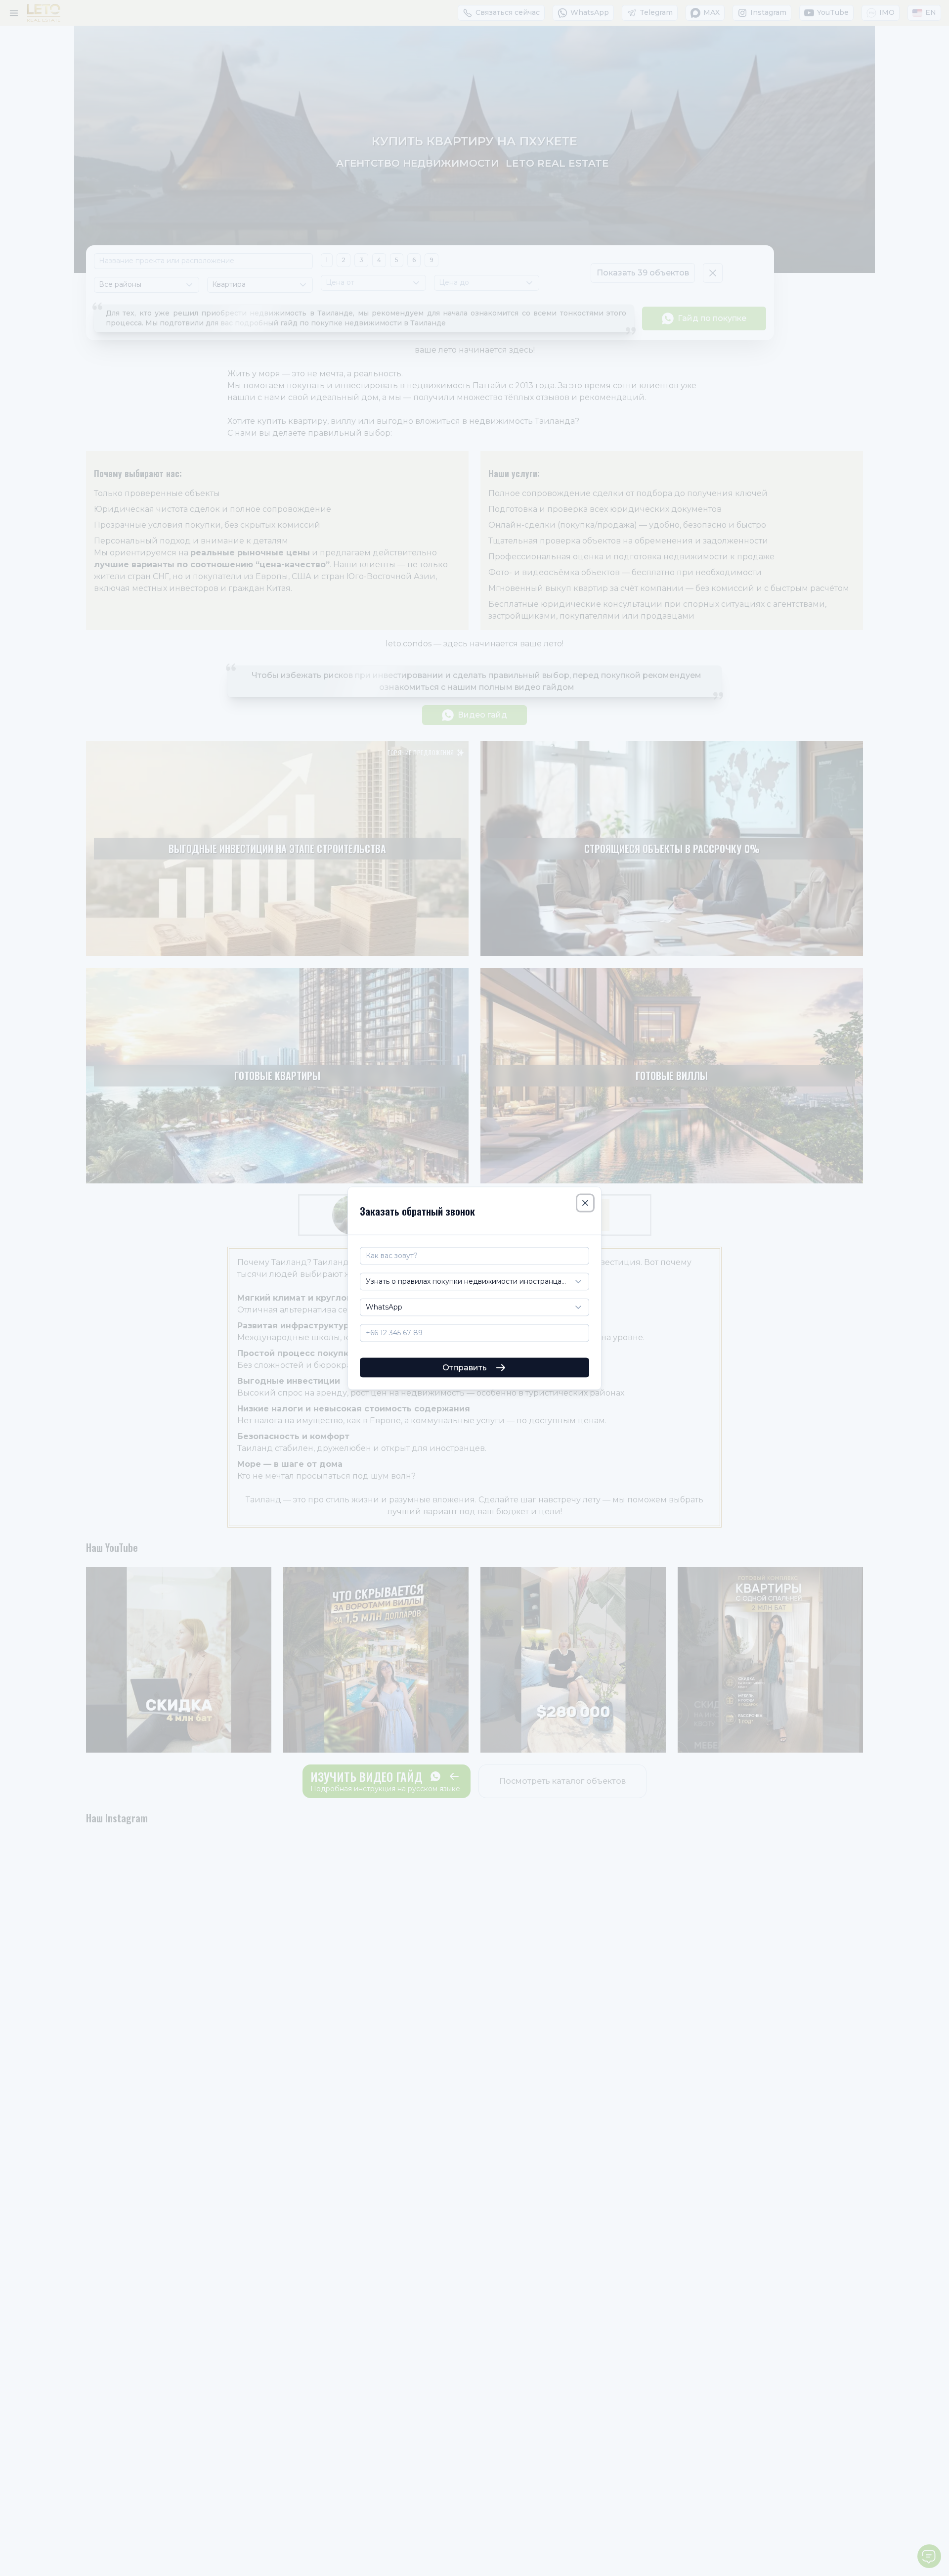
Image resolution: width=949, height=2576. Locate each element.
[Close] (585, 1203)
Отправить (465, 1367)
